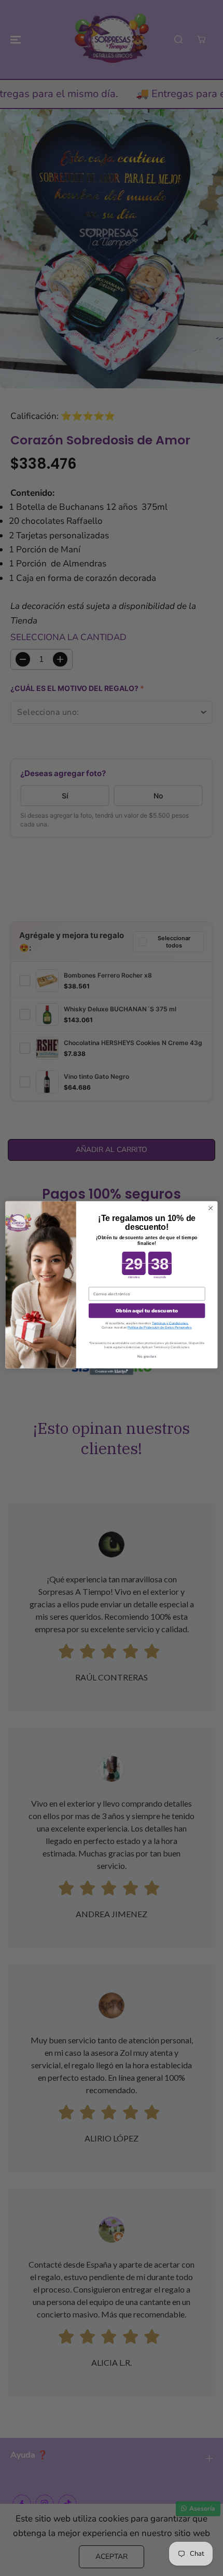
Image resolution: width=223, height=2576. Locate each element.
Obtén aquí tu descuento (147, 1311)
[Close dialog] (211, 1208)
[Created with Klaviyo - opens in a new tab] (112, 1372)
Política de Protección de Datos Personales (159, 1327)
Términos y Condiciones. (170, 1323)
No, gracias (147, 1356)
